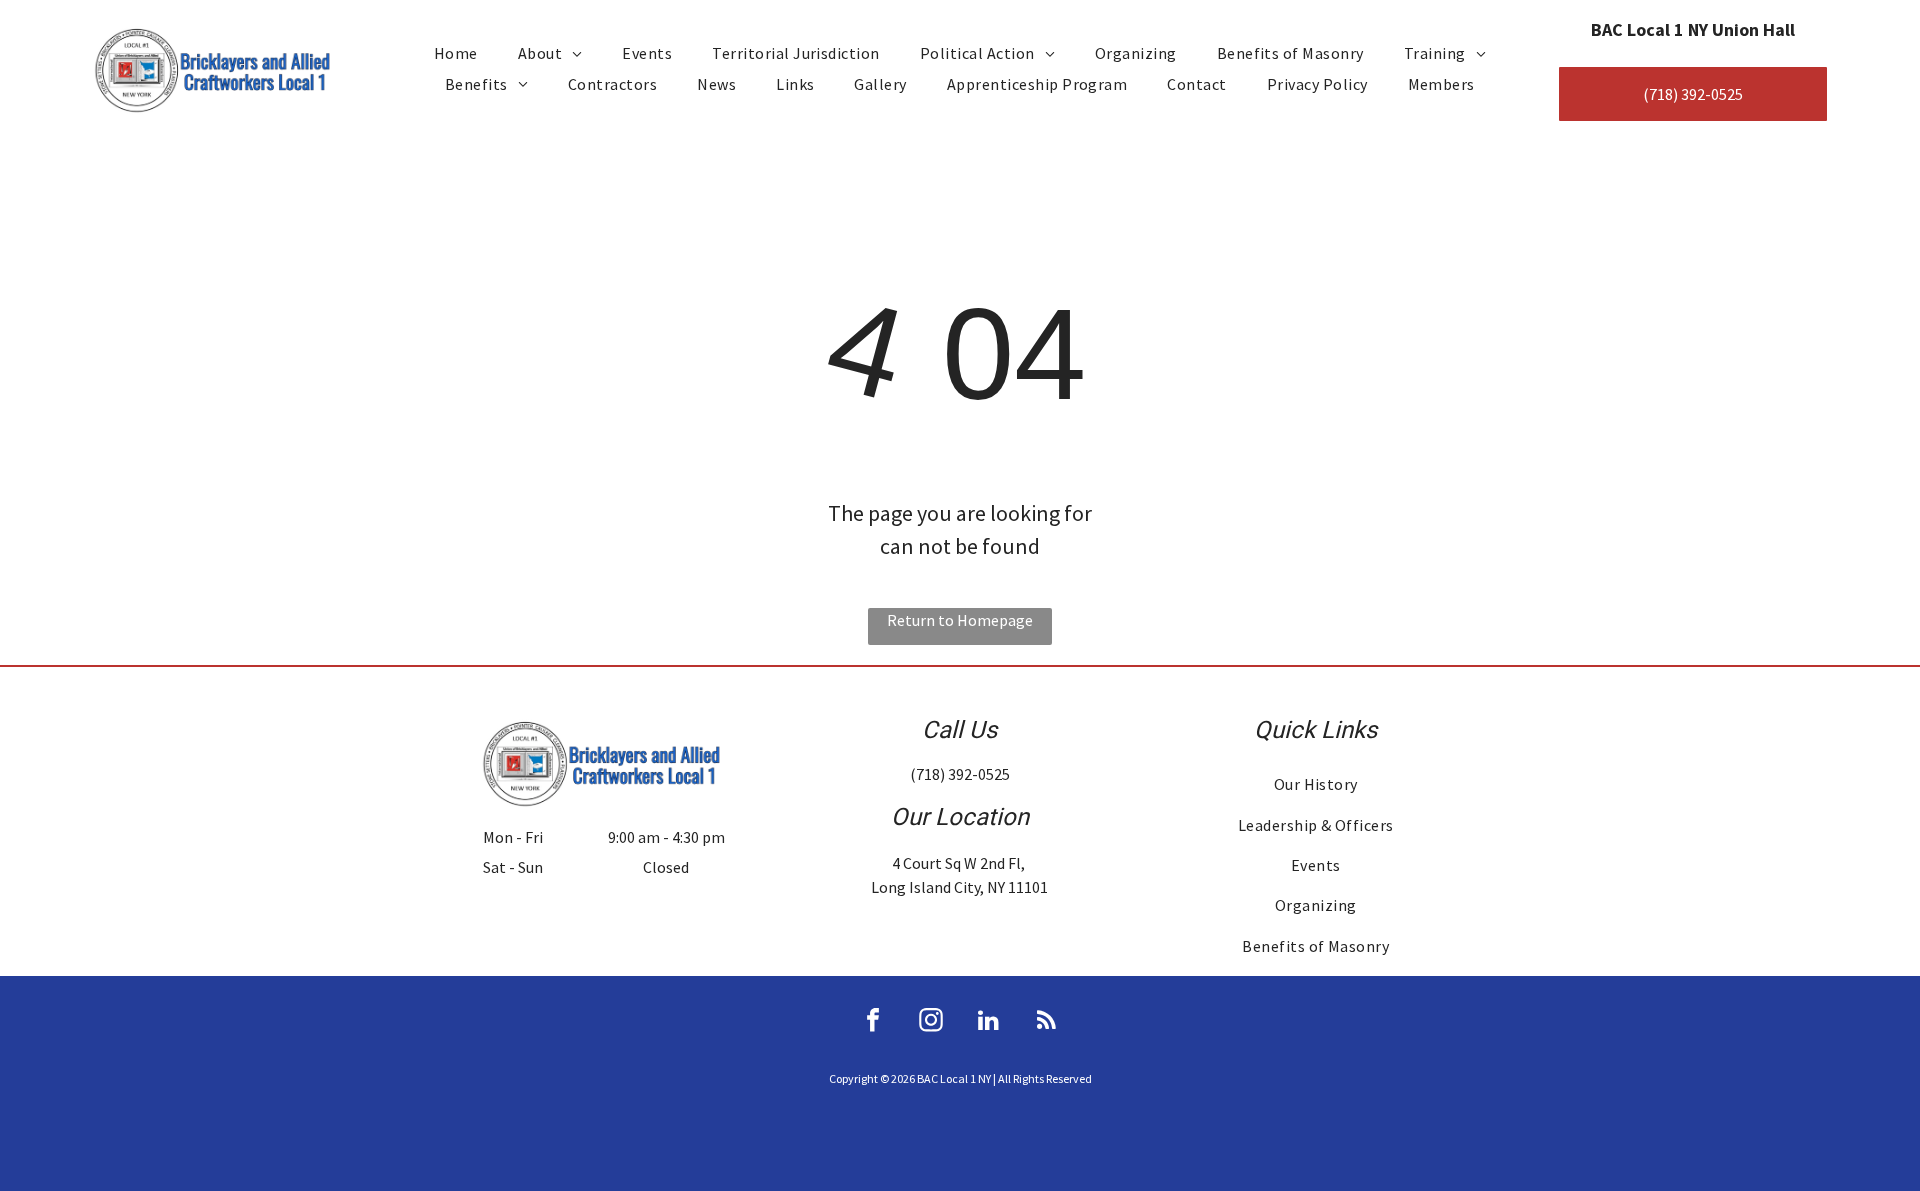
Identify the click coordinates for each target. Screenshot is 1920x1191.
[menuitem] (456, 53)
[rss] (1047, 1022)
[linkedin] (989, 1022)
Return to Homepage (960, 620)
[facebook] (873, 1022)
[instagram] (931, 1022)
